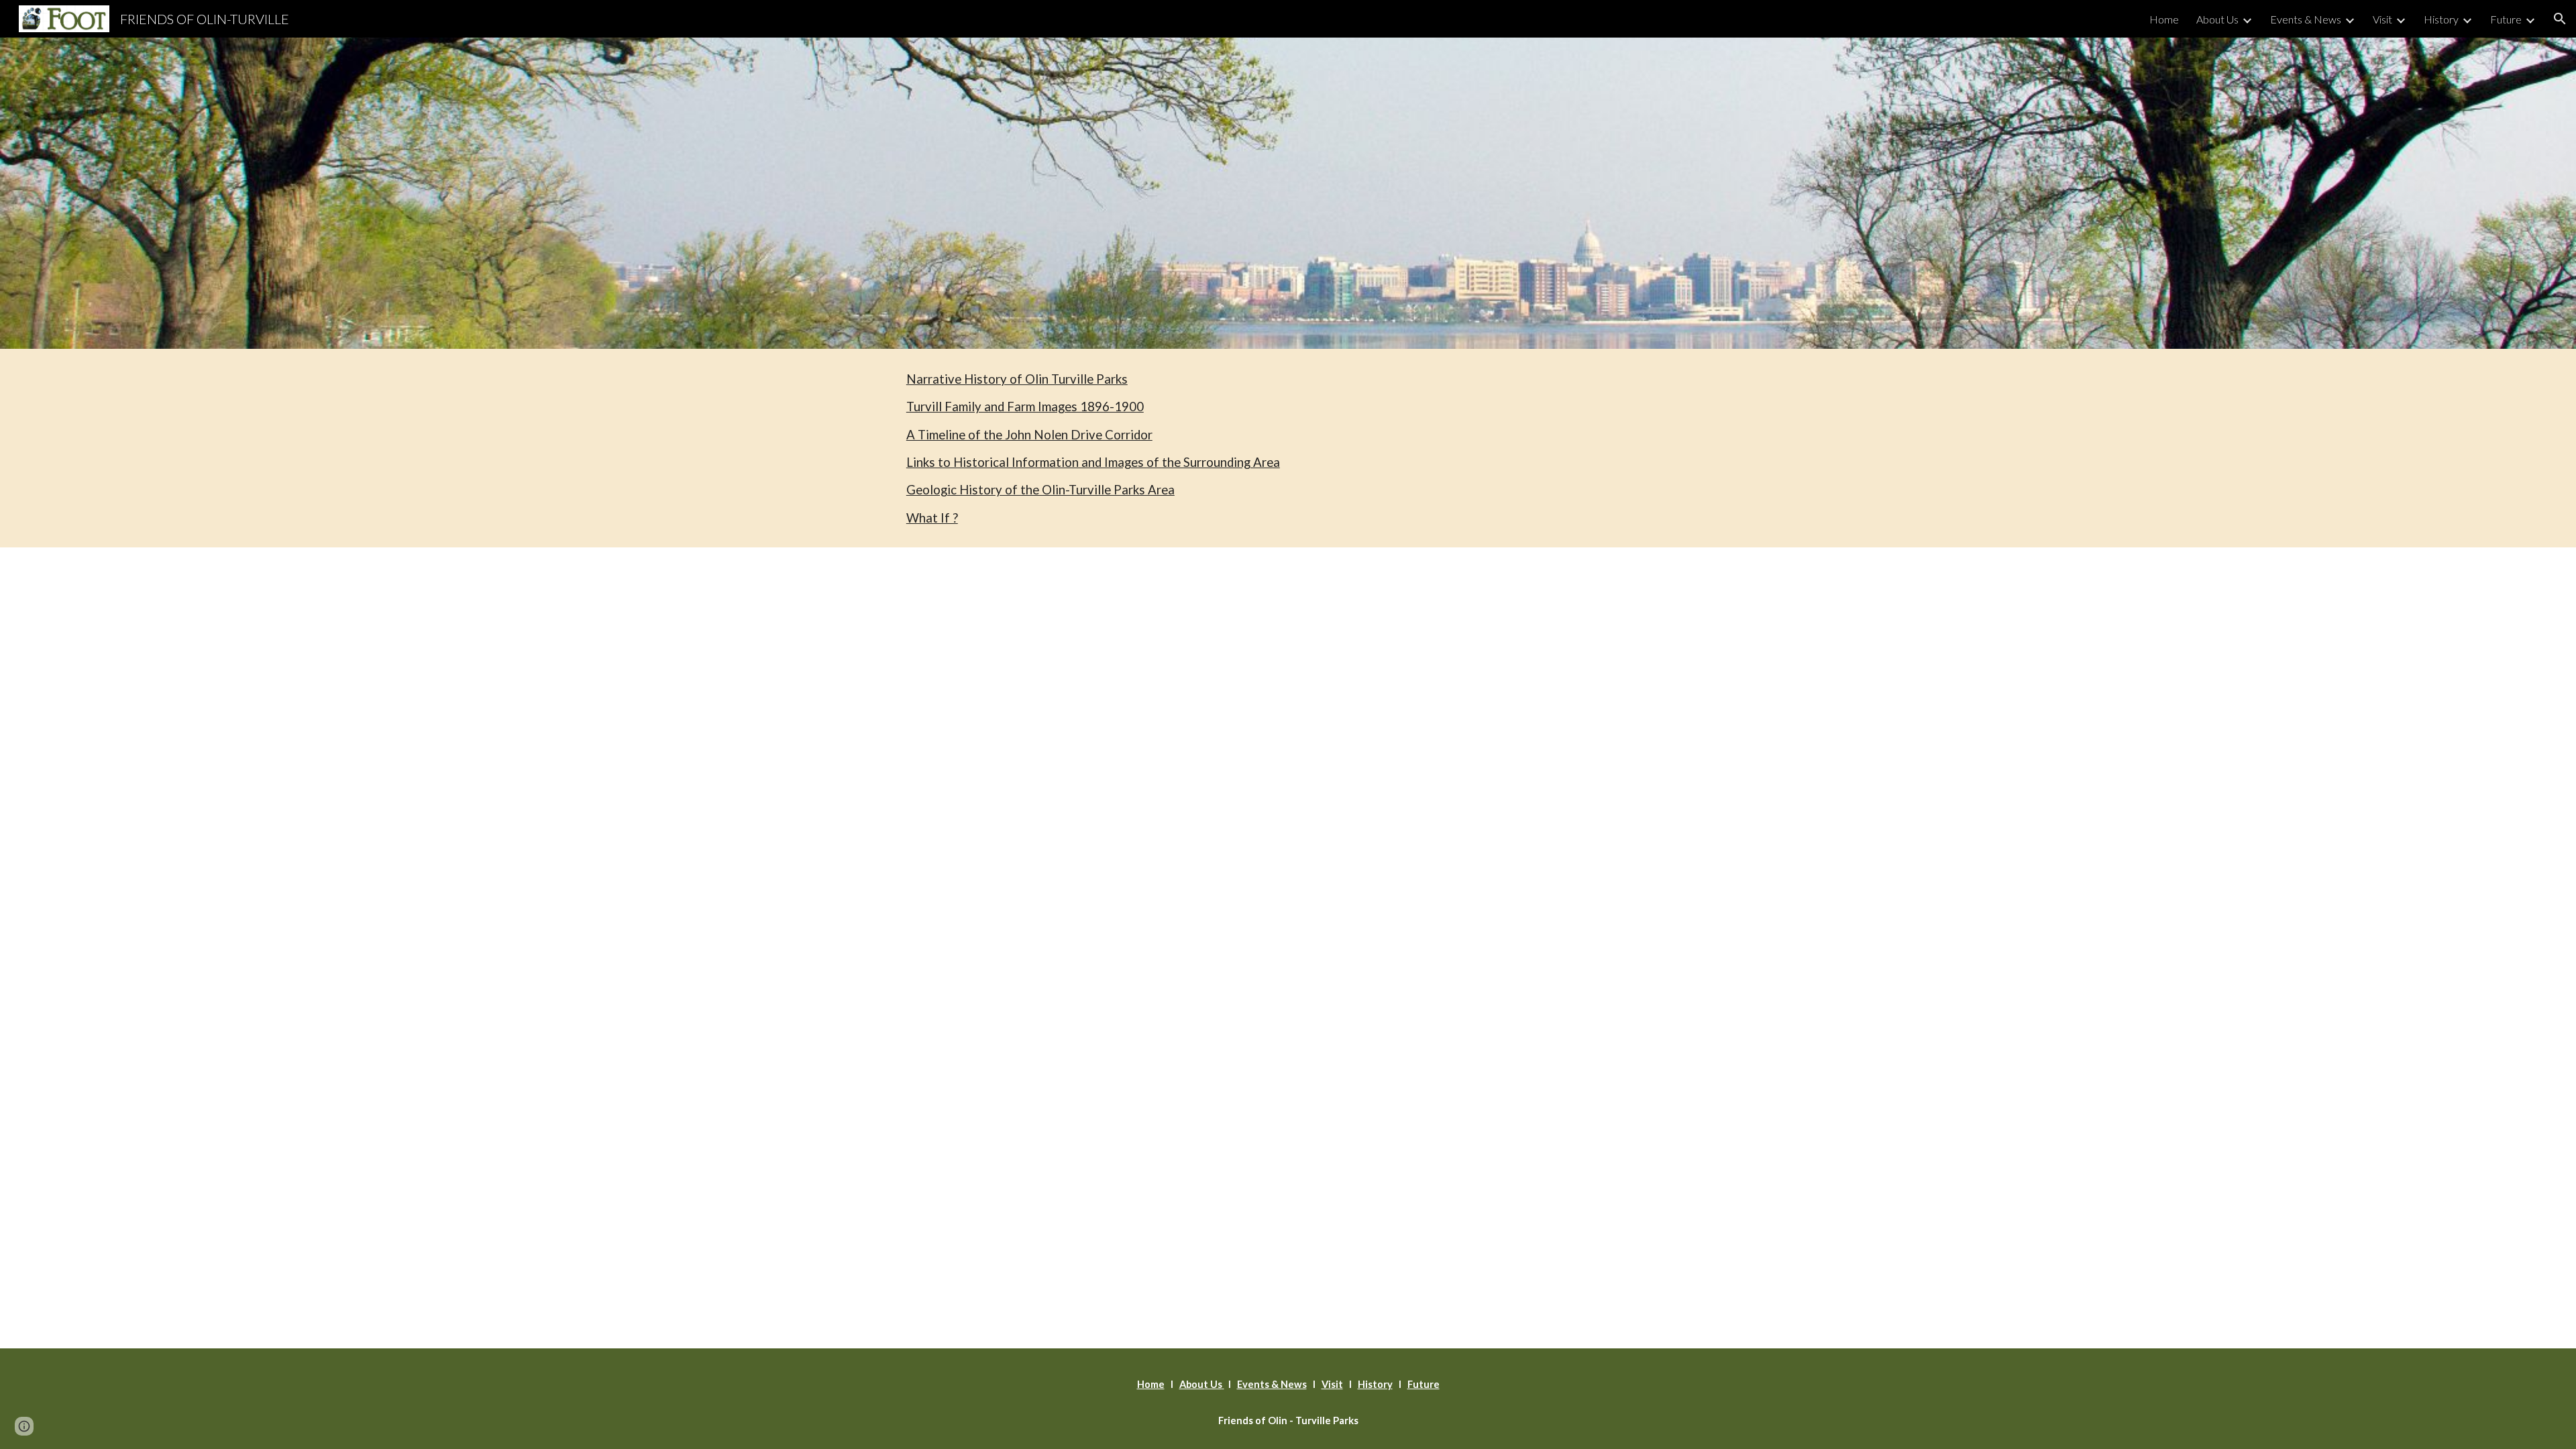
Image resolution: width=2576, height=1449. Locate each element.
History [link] (2441, 19)
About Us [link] (2217, 19)
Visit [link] (2382, 19)
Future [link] (2506, 19)
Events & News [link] (2306, 19)
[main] (1288, 448)
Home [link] (2164, 19)
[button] (2560, 19)
